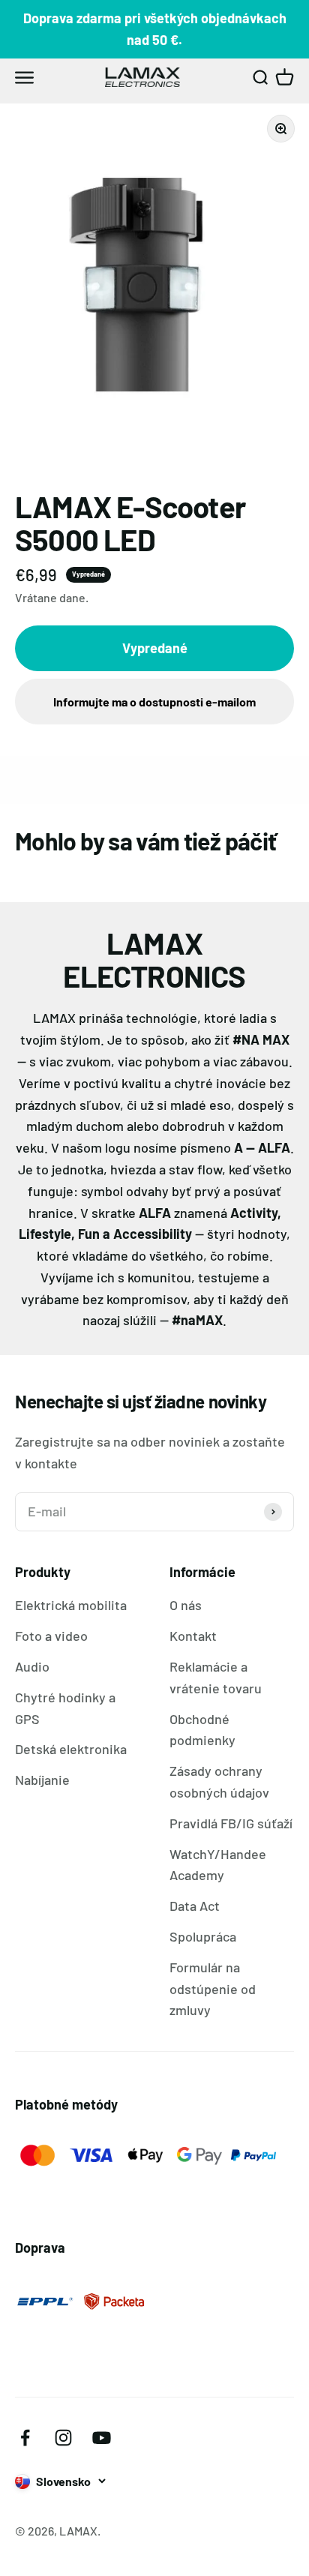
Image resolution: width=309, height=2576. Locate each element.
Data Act (195, 1906)
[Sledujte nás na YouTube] (102, 2438)
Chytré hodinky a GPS (65, 1708)
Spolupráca (203, 1936)
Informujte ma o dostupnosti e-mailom (154, 702)
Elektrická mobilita (71, 1605)
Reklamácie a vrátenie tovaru (216, 1677)
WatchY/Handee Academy (218, 1865)
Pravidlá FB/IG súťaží (231, 1823)
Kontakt (193, 1636)
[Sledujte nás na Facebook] (25, 2438)
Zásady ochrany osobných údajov (219, 1781)
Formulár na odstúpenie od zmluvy (213, 1989)
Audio (32, 1666)
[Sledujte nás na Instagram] (63, 2438)
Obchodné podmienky (202, 1730)
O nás (186, 1605)
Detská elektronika (71, 1749)
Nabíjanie (42, 1780)
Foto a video (51, 1636)
